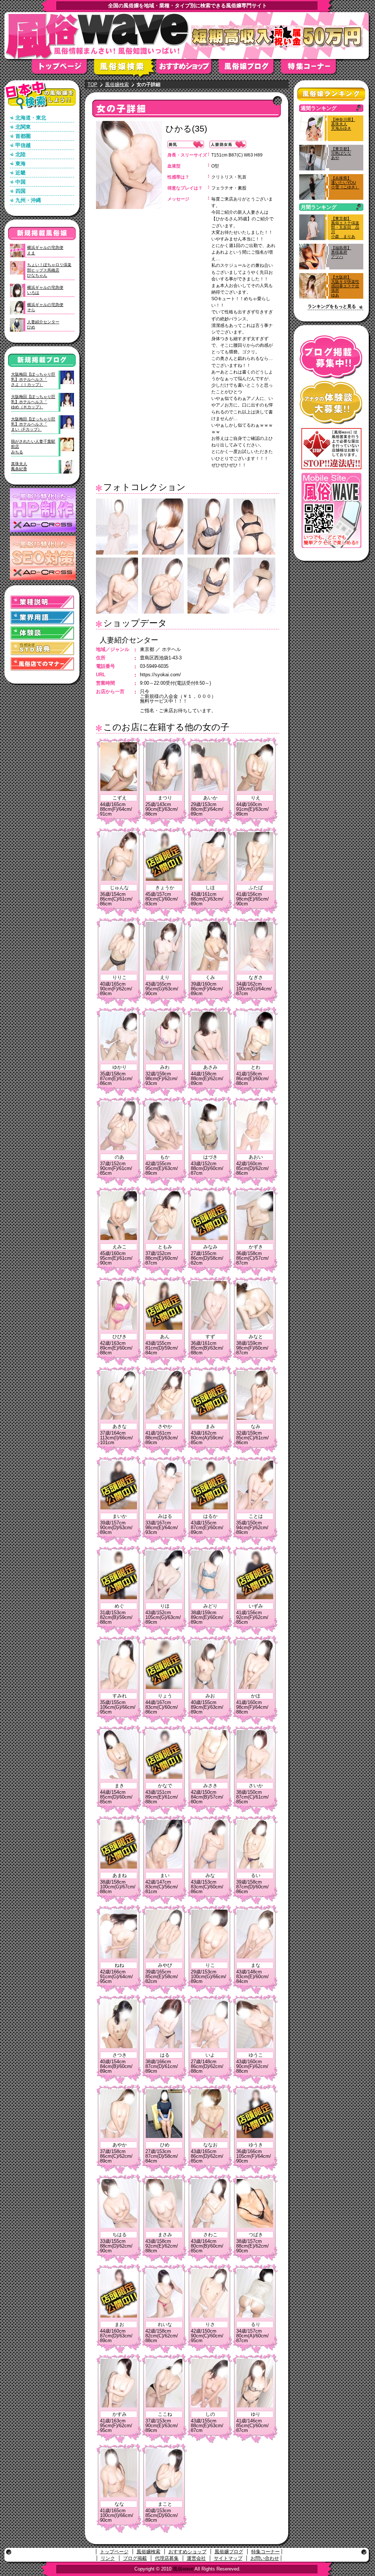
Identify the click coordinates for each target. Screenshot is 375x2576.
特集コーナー (266, 2552)
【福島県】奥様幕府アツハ (341, 252)
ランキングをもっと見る (332, 306)
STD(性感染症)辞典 (42, 649)
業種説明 (42, 602)
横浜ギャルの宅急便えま (45, 250)
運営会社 (196, 2558)
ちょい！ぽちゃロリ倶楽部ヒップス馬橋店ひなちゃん (49, 270)
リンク (108, 2558)
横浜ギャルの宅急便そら (45, 307)
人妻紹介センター (129, 640)
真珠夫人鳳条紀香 (19, 466)
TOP (92, 84)
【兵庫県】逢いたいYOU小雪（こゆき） (345, 183)
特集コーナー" (312, 69)
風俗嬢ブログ (250, 69)
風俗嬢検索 (125, 69)
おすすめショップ (187, 69)
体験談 (42, 633)
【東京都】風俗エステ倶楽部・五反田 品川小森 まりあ (345, 227)
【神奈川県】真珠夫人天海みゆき (343, 124)
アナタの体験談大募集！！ (331, 403)
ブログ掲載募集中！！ (331, 357)
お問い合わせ (265, 2558)
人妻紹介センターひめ (43, 324)
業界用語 (42, 618)
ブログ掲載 (135, 2558)
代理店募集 (167, 2558)
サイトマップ (228, 2558)
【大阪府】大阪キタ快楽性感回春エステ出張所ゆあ (345, 286)
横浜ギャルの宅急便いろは (45, 290)
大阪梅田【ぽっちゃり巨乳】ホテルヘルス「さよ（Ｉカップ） (33, 380)
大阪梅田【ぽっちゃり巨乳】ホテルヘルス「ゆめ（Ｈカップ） (33, 402)
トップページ (63, 69)
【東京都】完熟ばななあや (341, 153)
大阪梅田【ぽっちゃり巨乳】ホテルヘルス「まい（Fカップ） (33, 424)
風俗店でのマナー (42, 664)
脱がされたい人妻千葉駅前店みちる (33, 447)
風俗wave (183, 2569)
